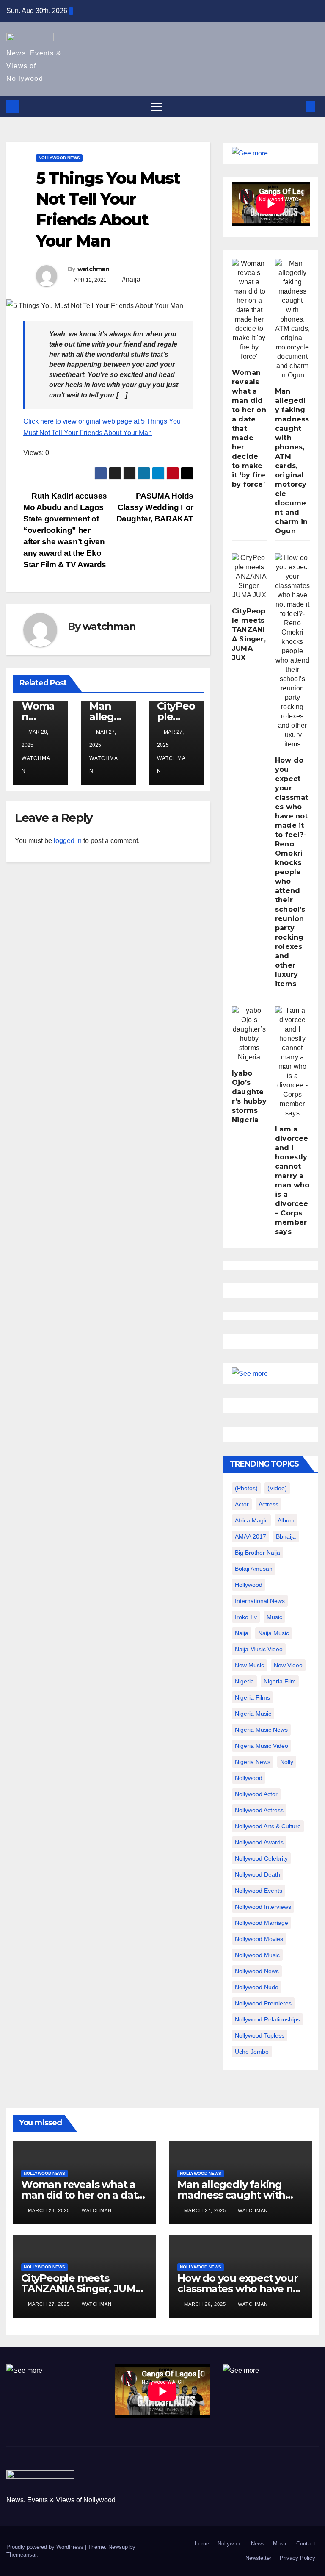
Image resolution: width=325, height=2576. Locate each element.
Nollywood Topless (260, 2035)
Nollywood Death (258, 1874)
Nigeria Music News (261, 1730)
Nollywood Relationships (267, 2019)
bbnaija (286, 1536)
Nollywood (230, 2544)
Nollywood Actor (256, 1794)
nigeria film (280, 1681)
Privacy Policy (297, 2558)
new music (249, 1665)
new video (288, 1665)
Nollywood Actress (259, 1810)
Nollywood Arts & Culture (268, 1826)
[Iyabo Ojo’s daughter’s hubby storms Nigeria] (249, 1034)
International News (260, 1601)
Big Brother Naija (258, 1553)
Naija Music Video (259, 1649)
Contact (306, 2544)
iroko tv (246, 1617)
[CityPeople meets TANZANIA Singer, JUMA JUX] (249, 577)
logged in (68, 841)
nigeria (244, 1681)
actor (242, 1504)
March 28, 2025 (50, 2210)
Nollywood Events (259, 1891)
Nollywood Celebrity (261, 1858)
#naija (131, 279)
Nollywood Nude (257, 1987)
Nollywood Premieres (263, 2003)
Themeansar (21, 2555)
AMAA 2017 (251, 1536)
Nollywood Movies (259, 1939)
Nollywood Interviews (263, 1907)
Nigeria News (253, 1762)
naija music (274, 1633)
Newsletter (258, 2558)
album (286, 1520)
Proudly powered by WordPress (46, 2547)
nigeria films (252, 1697)
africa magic (251, 1520)
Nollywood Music (257, 1955)
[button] (297, 106)
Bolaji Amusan (254, 1569)
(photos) (246, 1488)
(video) (277, 1488)
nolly (287, 1762)
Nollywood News (59, 158)
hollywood (249, 1585)
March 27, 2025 (206, 2210)
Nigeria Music (253, 1714)
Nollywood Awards (259, 1842)
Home (202, 2544)
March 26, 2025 (206, 2304)
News (258, 2544)
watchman (93, 269)
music (274, 1617)
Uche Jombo (252, 2052)
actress (269, 1504)
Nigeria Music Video (262, 1746)
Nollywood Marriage (262, 1923)
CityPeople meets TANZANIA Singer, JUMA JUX (82, 2289)
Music (280, 2544)
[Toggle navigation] (157, 106)
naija (242, 1633)
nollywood (249, 1778)
